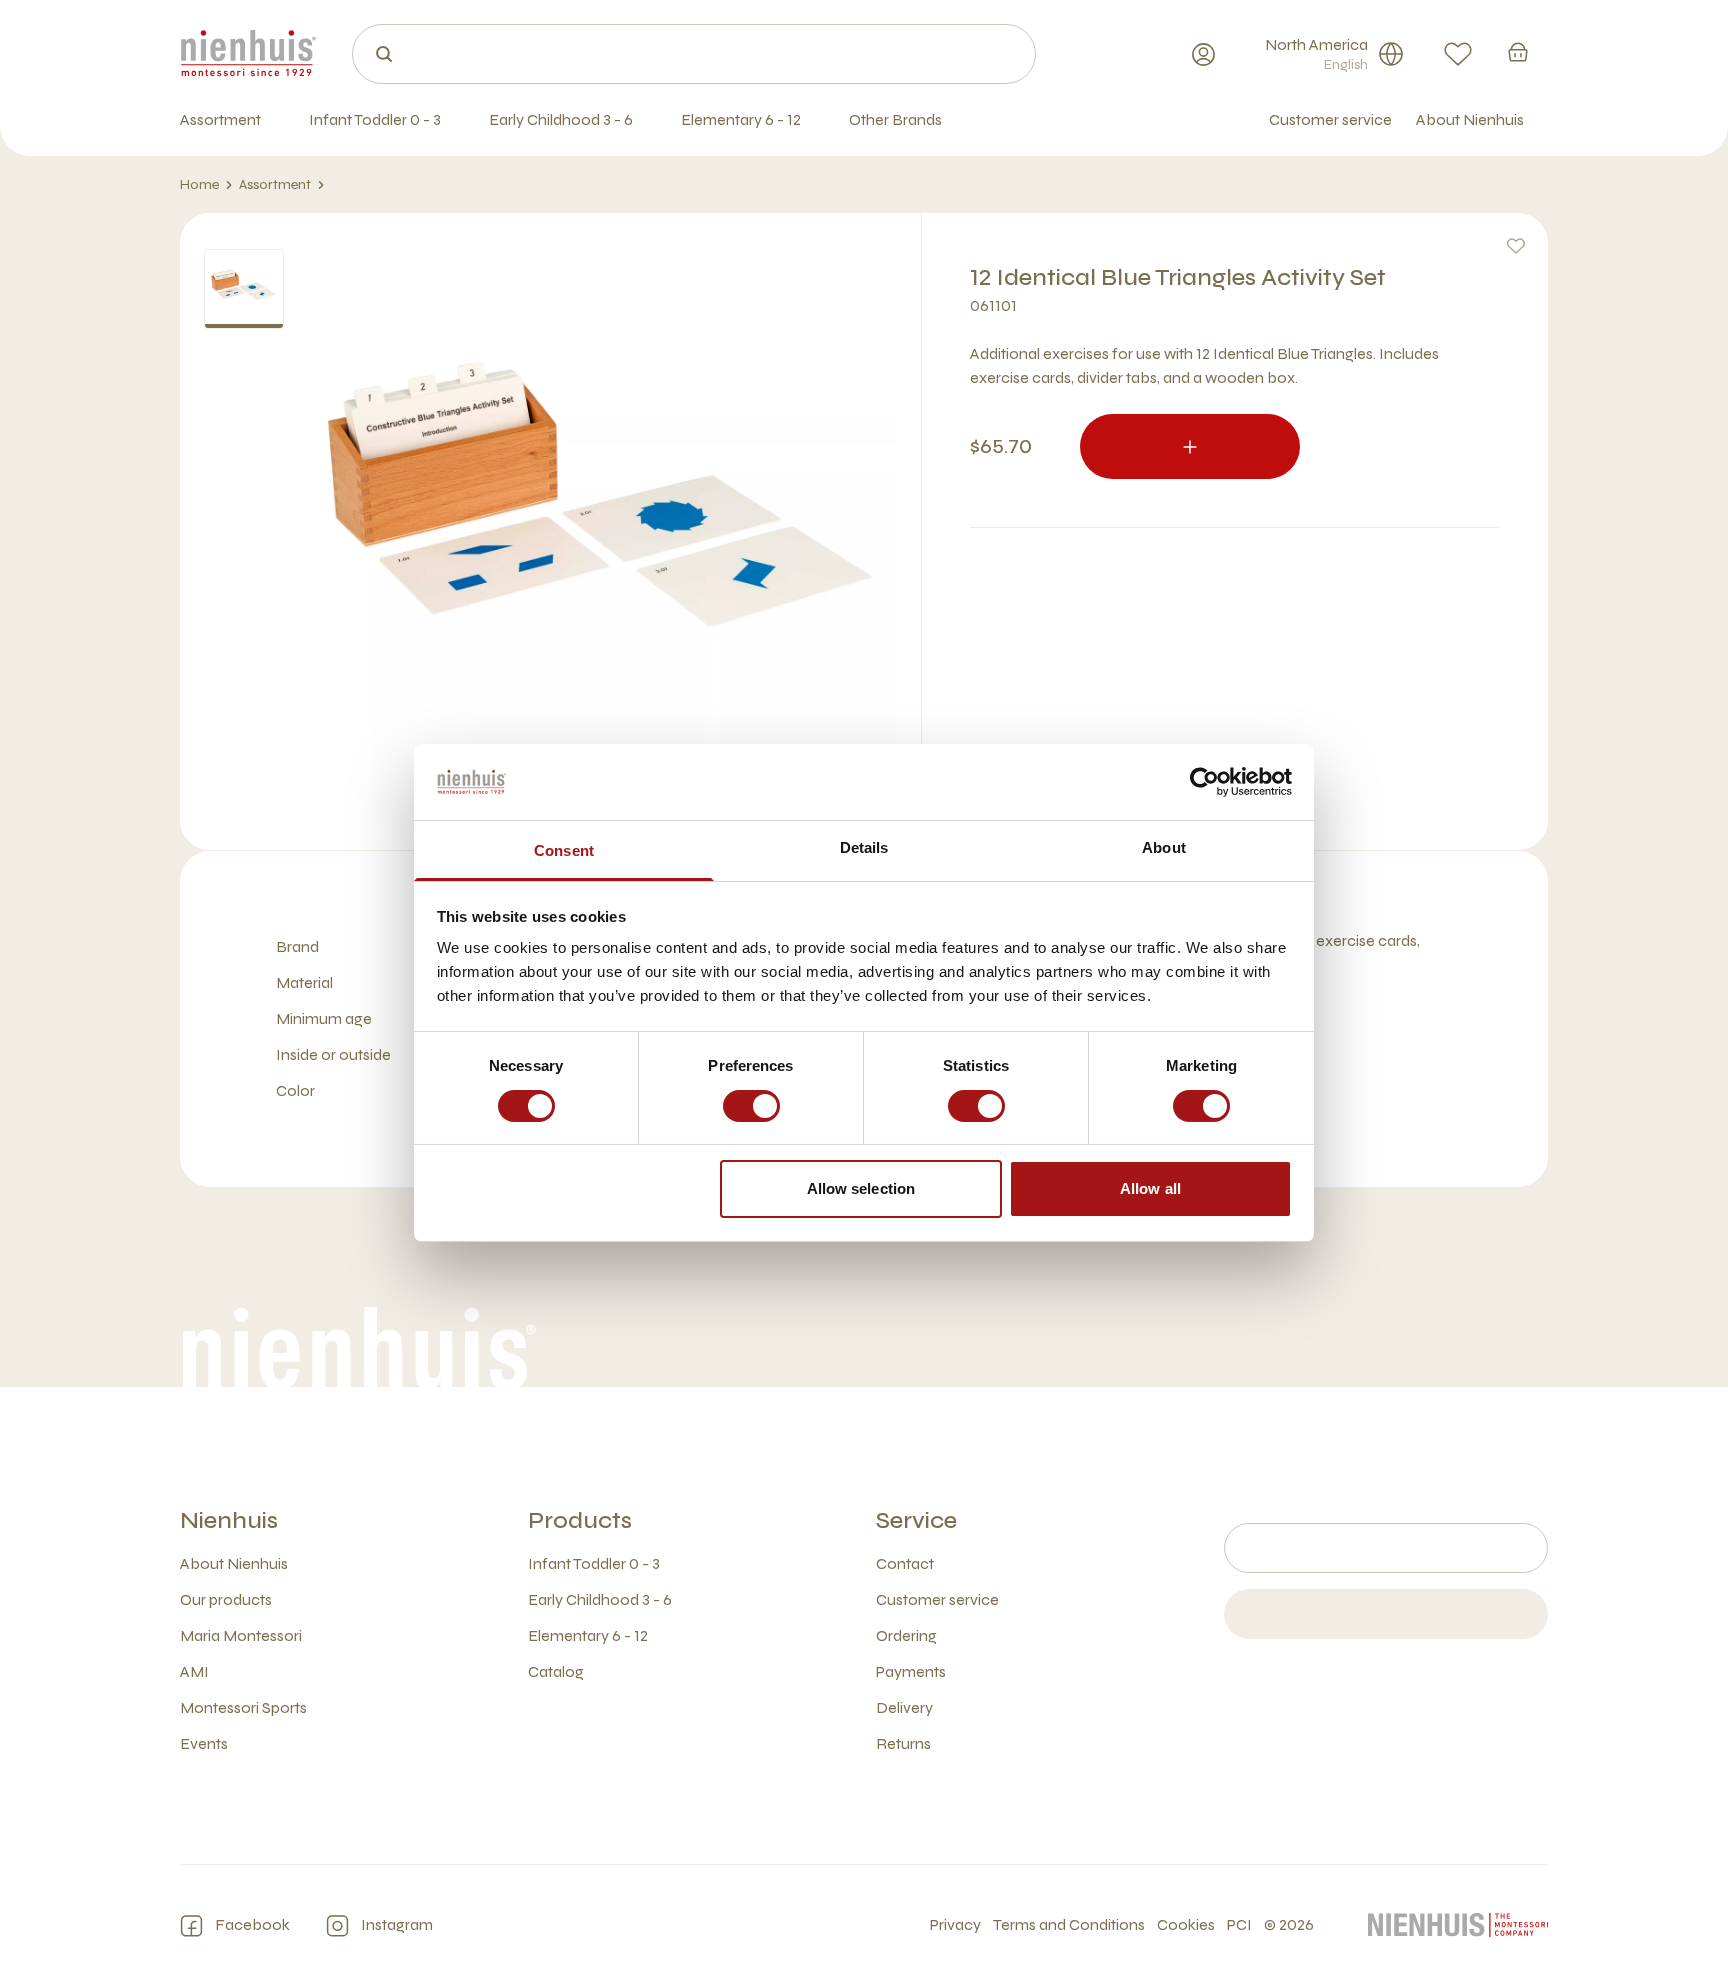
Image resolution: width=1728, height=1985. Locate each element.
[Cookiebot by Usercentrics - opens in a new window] (1204, 782)
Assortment (275, 184)
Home (199, 184)
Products (580, 1520)
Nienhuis (229, 1520)
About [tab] (1164, 847)
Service (916, 1520)
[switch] (751, 1106)
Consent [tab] (564, 850)
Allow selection (861, 1188)
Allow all (1150, 1188)
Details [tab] (864, 847)
